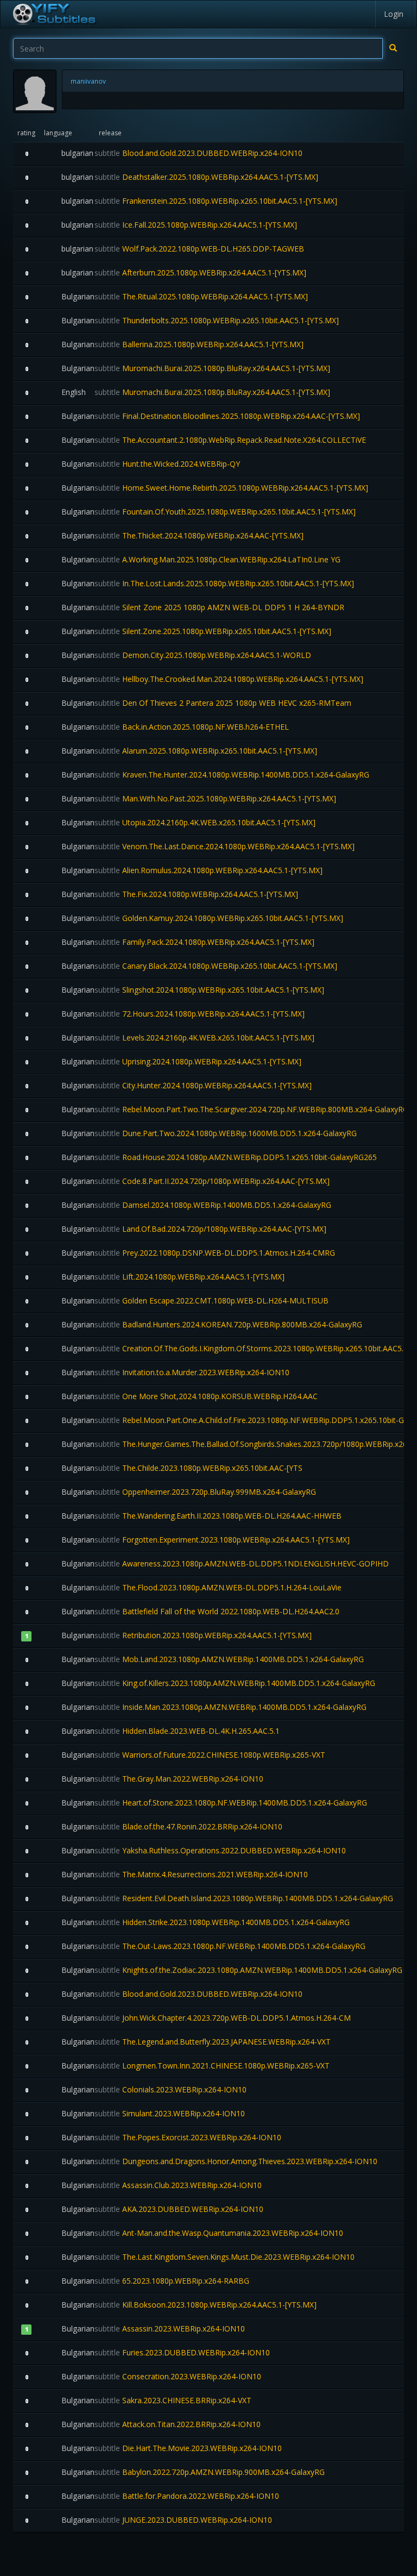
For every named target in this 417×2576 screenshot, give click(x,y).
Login (394, 14)
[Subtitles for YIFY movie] (54, 14)
